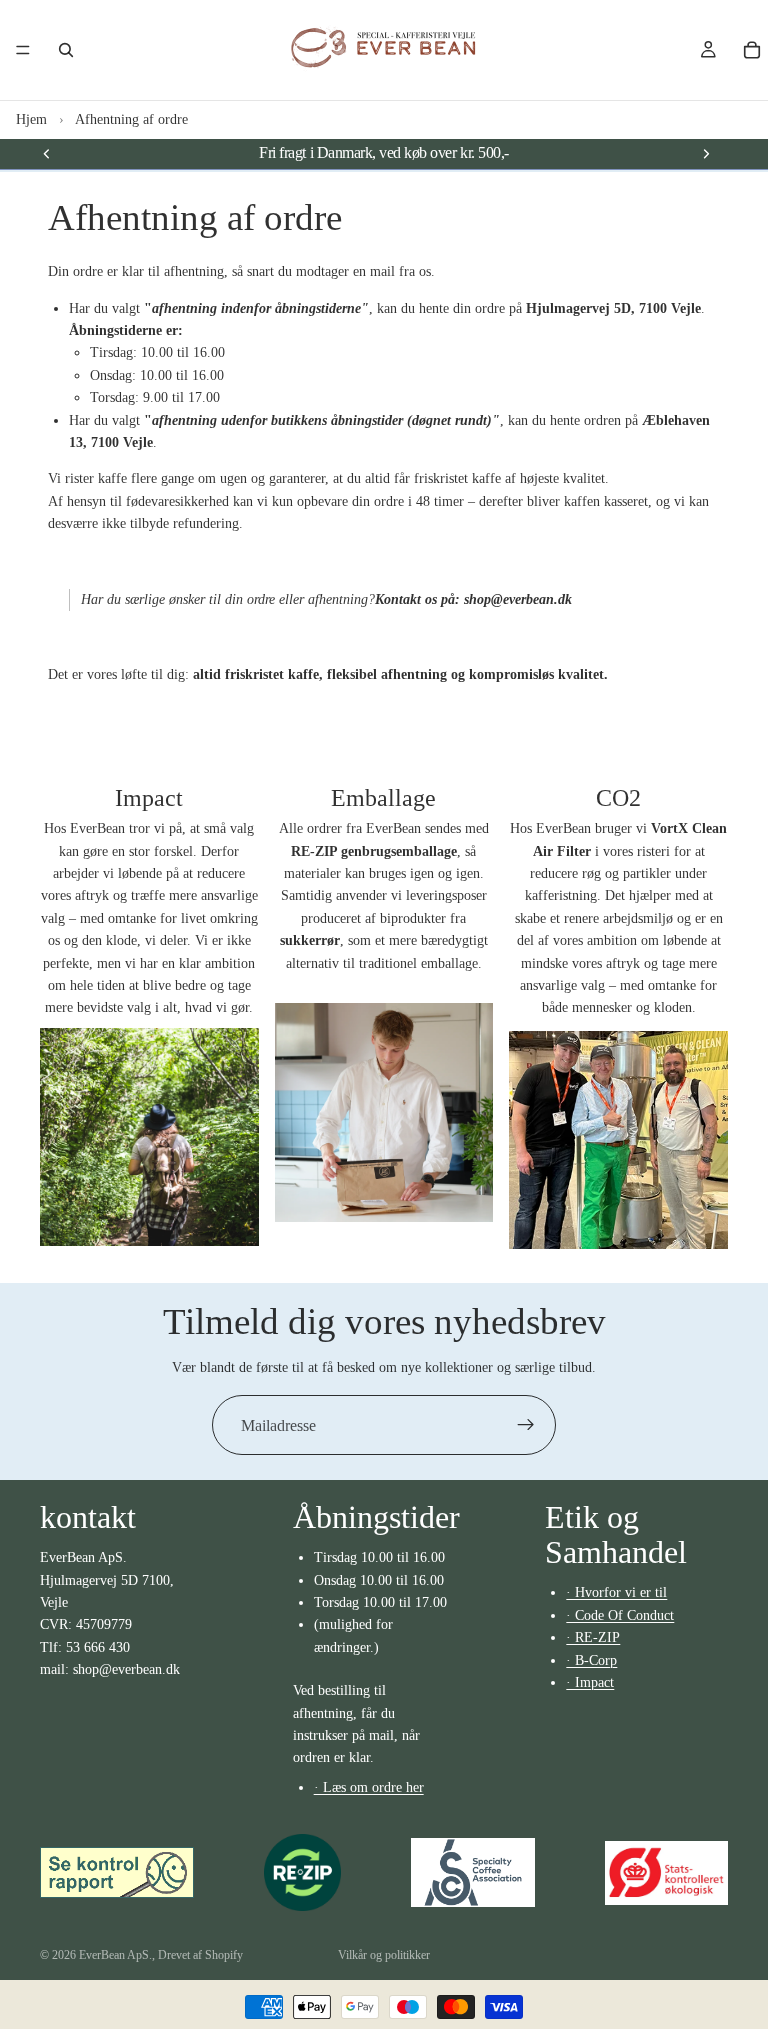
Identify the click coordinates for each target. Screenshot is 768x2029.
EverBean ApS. (115, 1955)
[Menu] (23, 50)
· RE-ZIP (593, 1637)
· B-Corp (591, 1659)
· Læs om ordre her (369, 1787)
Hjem (31, 119)
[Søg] (66, 50)
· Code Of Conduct (620, 1615)
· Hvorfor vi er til (616, 1592)
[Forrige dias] (47, 153)
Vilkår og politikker (384, 1955)
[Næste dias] (706, 153)
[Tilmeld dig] (526, 1425)
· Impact (590, 1682)
